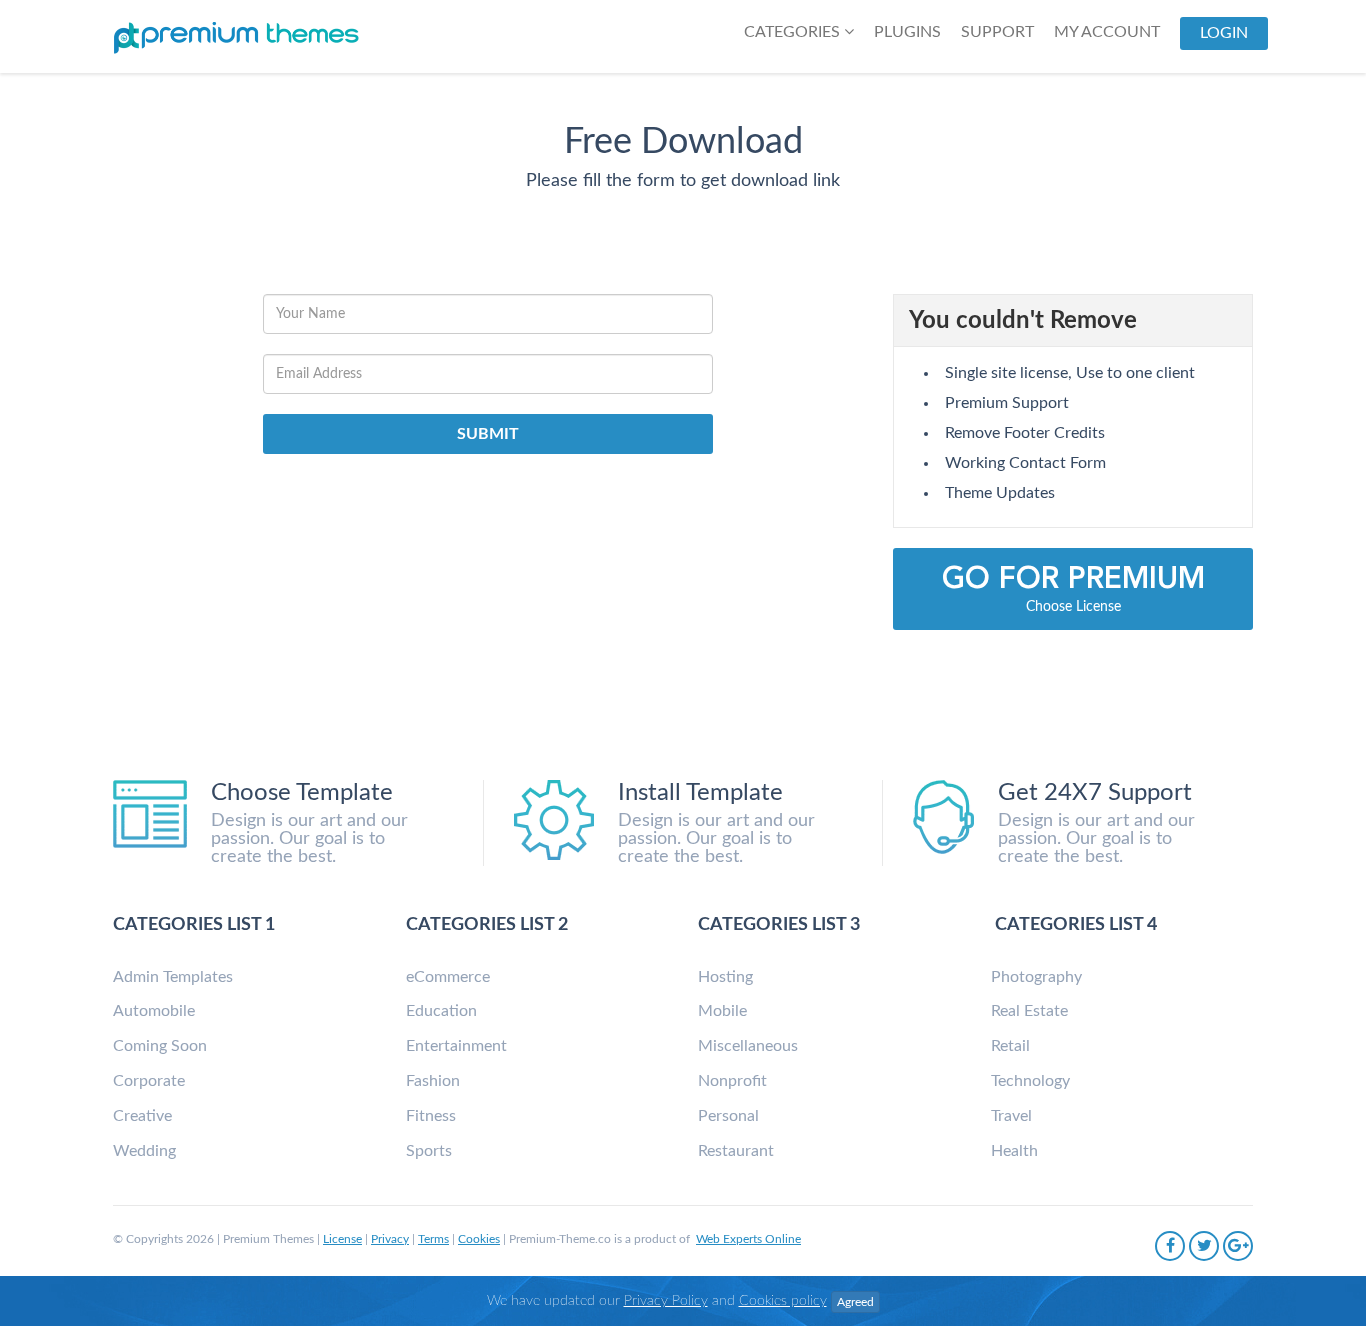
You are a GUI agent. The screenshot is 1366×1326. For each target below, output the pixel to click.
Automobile (154, 1011)
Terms (433, 1239)
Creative (142, 1116)
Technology (1030, 1081)
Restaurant (736, 1151)
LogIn (1224, 33)
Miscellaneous (748, 1046)
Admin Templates (173, 977)
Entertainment (456, 1046)
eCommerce (448, 977)
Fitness (431, 1116)
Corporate (149, 1081)
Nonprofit (732, 1081)
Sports (429, 1151)
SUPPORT (997, 32)
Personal (728, 1116)
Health (1014, 1151)
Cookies (479, 1239)
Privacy (390, 1239)
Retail (1010, 1046)
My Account (1107, 32)
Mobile (722, 1011)
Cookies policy (783, 1301)
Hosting (725, 977)
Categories (794, 32)
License (342, 1239)
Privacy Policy (666, 1301)
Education (441, 1011)
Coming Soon (160, 1046)
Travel (1011, 1116)
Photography (1036, 977)
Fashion (433, 1081)
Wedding (144, 1151)
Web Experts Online (748, 1239)
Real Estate (1029, 1011)
